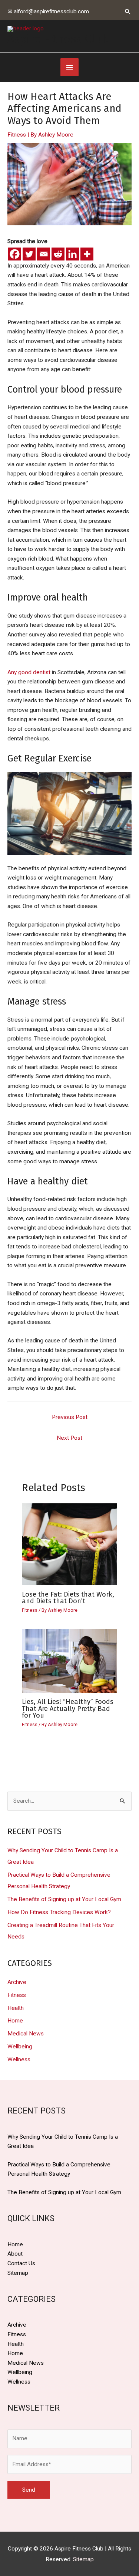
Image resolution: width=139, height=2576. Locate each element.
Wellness (19, 2059)
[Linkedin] (72, 254)
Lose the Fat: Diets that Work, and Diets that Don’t (68, 1598)
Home (15, 2021)
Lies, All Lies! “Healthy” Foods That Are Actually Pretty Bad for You (68, 1708)
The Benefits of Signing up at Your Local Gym (64, 1899)
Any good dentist (29, 672)
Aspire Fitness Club (58, 39)
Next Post (69, 1438)
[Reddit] (58, 254)
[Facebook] (15, 254)
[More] (87, 254)
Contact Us (21, 2263)
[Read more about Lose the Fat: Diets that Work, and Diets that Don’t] (70, 1544)
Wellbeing (20, 2047)
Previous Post (70, 1417)
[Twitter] (29, 254)
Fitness (17, 135)
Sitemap (18, 2273)
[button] (128, 11)
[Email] (44, 254)
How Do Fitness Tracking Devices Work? (59, 1912)
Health (16, 2008)
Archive (17, 1982)
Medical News (26, 2034)
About (15, 2254)
